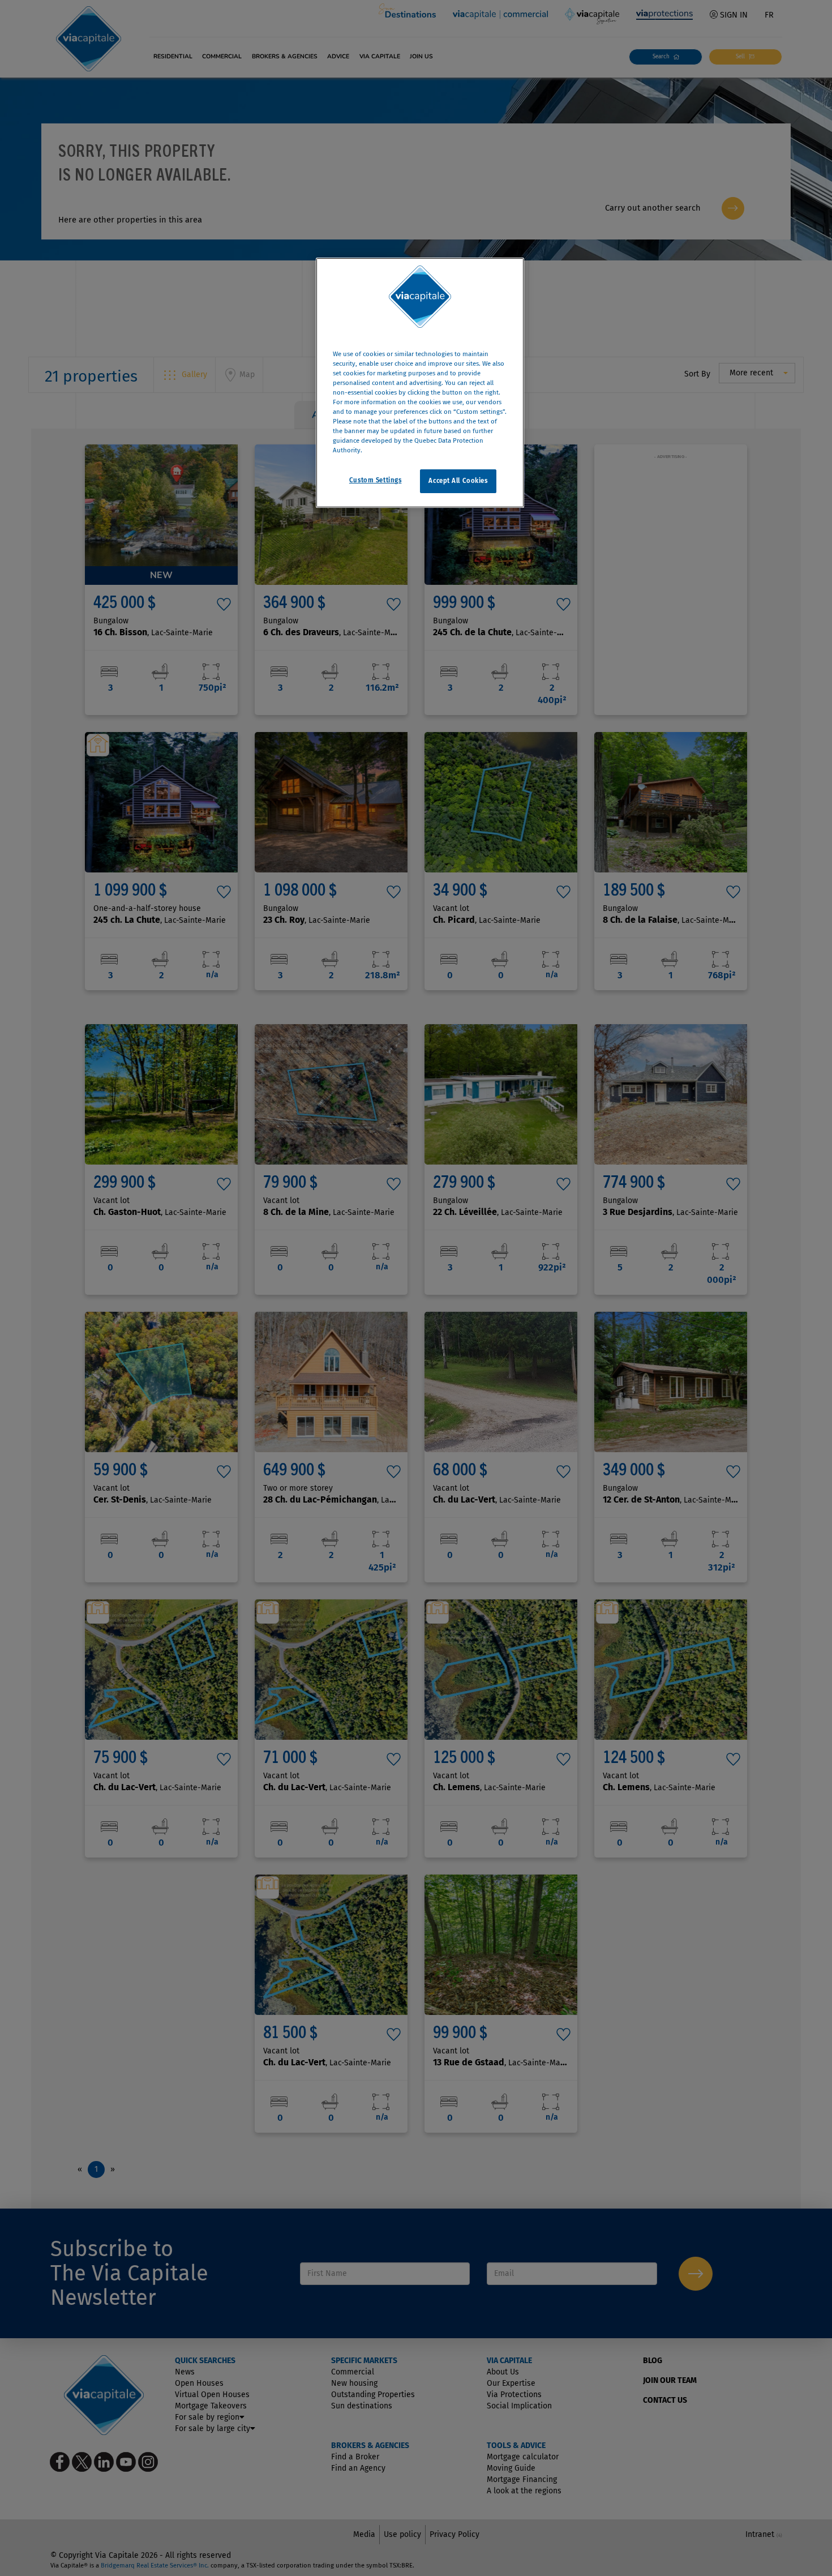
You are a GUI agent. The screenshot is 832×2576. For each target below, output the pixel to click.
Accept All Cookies (458, 481)
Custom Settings (376, 481)
